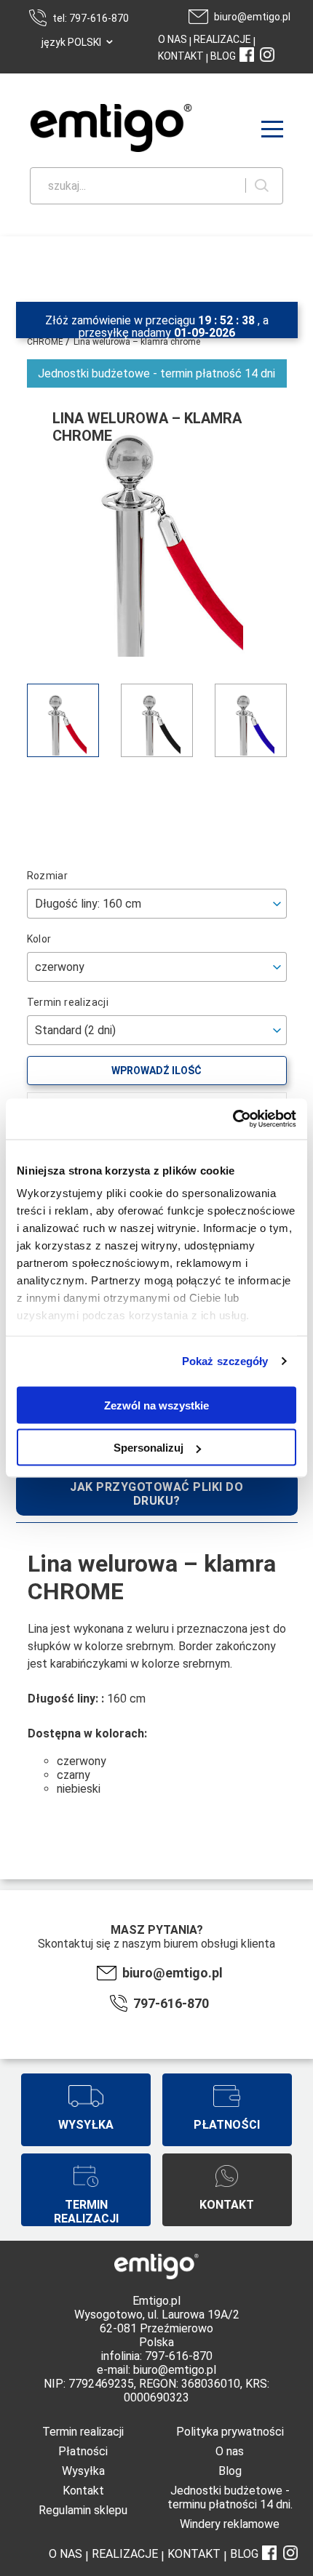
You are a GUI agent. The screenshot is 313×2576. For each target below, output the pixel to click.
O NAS (173, 39)
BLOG (223, 56)
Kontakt (83, 2491)
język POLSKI (71, 42)
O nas (230, 2451)
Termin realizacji (83, 2432)
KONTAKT (181, 56)
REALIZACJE (221, 39)
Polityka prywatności (230, 2432)
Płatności (83, 2451)
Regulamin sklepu (83, 2510)
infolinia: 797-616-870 (157, 2356)
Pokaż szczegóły (225, 1361)
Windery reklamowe (230, 2524)
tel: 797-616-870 (91, 18)
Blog (230, 2471)
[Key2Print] (90, 129)
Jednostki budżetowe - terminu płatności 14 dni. (230, 2497)
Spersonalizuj (148, 1448)
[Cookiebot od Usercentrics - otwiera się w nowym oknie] (233, 1119)
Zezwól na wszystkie (156, 1405)
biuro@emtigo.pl (252, 17)
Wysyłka (83, 2471)
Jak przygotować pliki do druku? (156, 1494)
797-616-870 (171, 2003)
